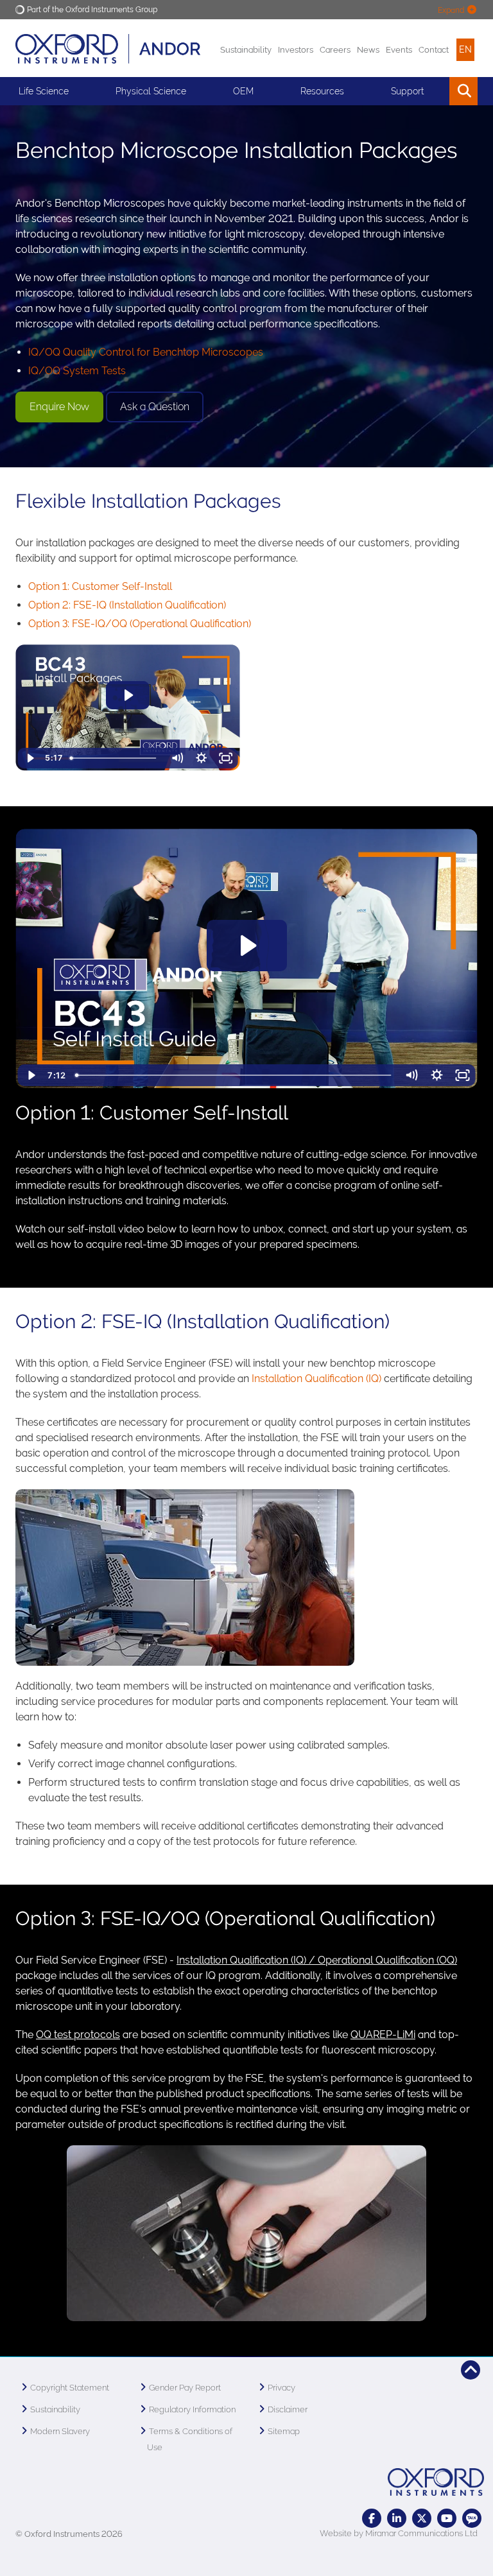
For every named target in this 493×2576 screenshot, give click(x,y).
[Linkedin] (397, 2518)
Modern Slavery (60, 2431)
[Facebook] (372, 2518)
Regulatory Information (192, 2409)
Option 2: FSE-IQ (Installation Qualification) (127, 605)
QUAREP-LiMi (383, 2035)
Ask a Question (155, 407)
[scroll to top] (471, 2370)
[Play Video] (30, 758)
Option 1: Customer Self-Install (100, 586)
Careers (335, 50)
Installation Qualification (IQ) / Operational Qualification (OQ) (317, 1960)
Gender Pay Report (185, 2388)
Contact (434, 50)
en (465, 49)
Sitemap (284, 2431)
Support (407, 91)
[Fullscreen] (226, 758)
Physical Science (151, 91)
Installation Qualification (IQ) (316, 1379)
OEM (243, 91)
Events (399, 50)
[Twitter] (422, 2518)
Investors (296, 50)
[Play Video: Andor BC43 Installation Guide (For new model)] (247, 946)
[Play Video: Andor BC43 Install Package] (128, 695)
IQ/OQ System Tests (77, 371)
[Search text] (434, 91)
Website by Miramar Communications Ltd (399, 2533)
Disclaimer (288, 2409)
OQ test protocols (78, 2035)
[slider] (115, 758)
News (368, 50)
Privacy (281, 2388)
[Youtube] (447, 2518)
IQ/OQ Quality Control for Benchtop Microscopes (147, 352)
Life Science (44, 91)
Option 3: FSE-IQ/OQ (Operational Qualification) (140, 624)
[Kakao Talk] (472, 2518)
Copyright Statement (70, 2388)
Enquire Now (59, 407)
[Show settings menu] (202, 758)
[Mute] (177, 758)
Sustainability (246, 50)
